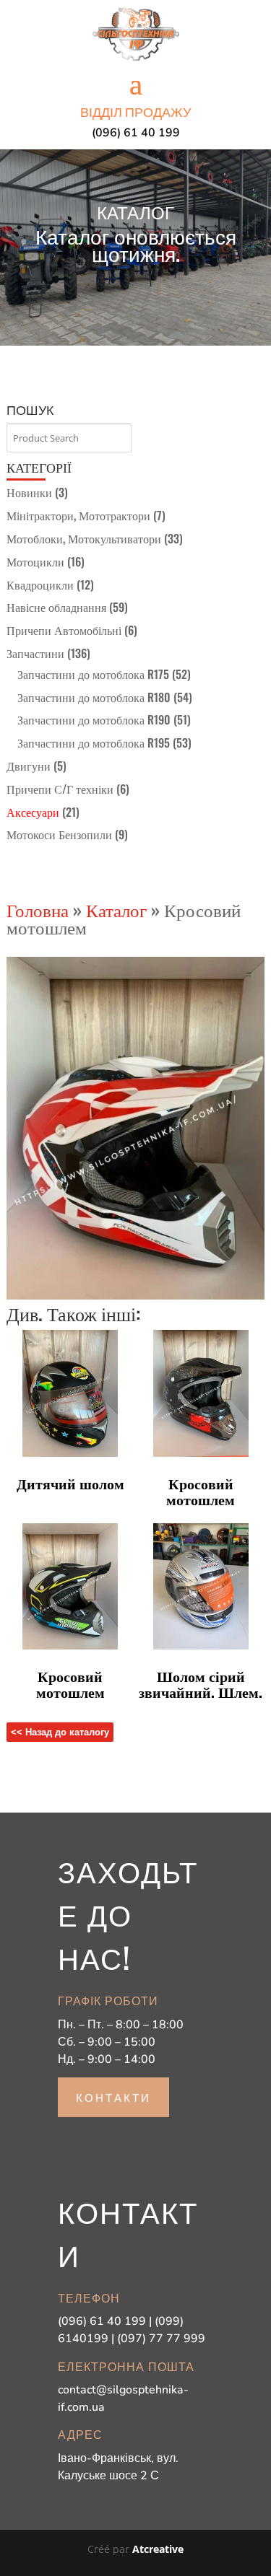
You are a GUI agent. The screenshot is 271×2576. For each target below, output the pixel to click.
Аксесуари (33, 812)
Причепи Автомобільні (64, 630)
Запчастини (35, 653)
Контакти (113, 2097)
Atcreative (158, 2549)
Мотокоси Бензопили (59, 834)
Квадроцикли (40, 584)
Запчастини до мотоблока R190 (94, 719)
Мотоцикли (35, 561)
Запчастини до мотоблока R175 (93, 674)
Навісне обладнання (56, 607)
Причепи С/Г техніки (60, 789)
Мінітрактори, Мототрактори (78, 515)
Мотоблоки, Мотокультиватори (84, 538)
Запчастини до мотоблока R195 (94, 742)
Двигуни (29, 766)
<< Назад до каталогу (60, 1732)
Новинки (29, 492)
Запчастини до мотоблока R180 (94, 697)
